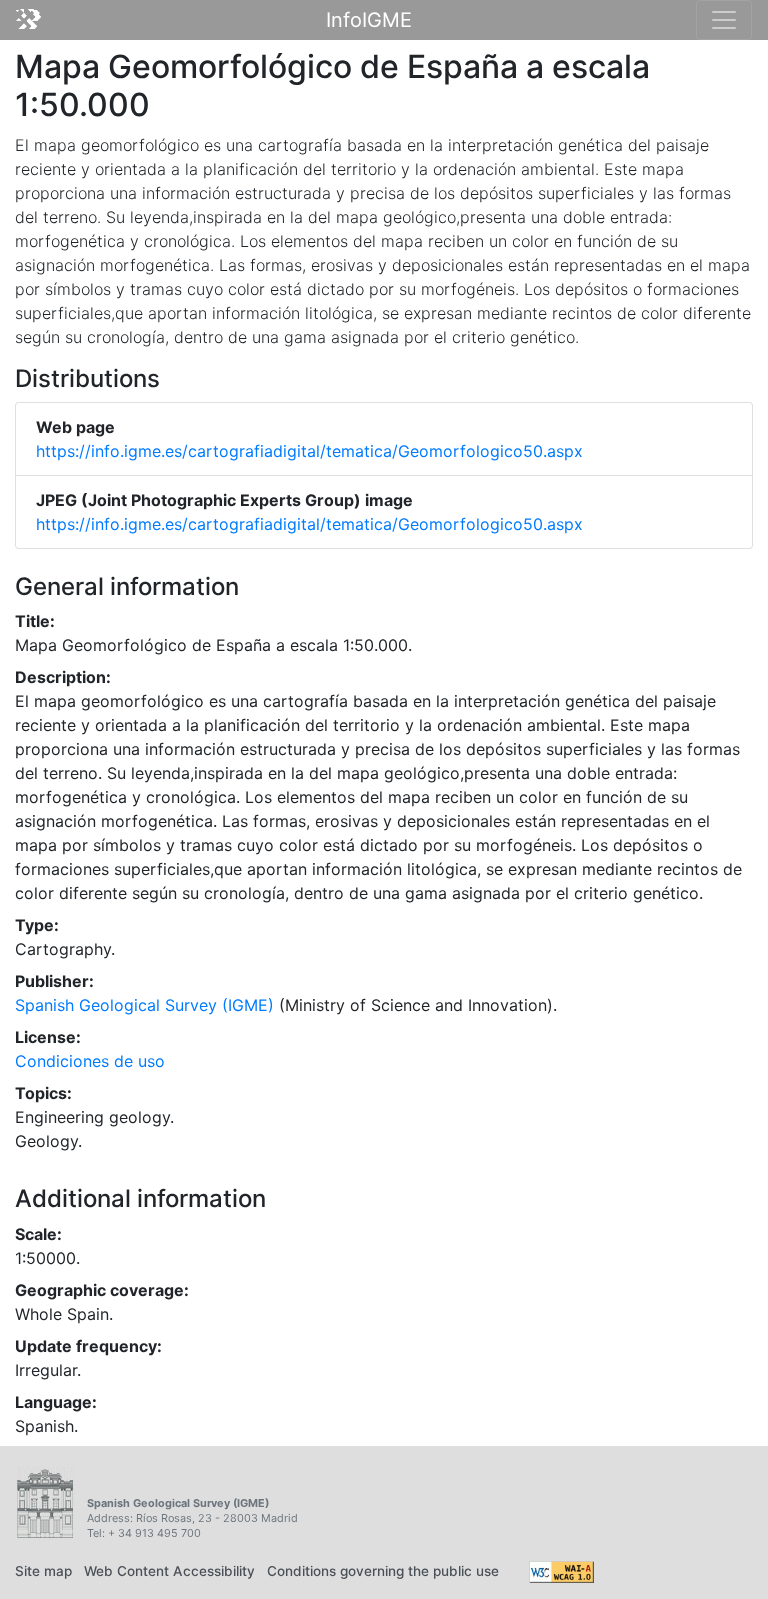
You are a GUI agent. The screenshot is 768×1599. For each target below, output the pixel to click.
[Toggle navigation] (724, 20)
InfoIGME (369, 20)
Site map (43, 1571)
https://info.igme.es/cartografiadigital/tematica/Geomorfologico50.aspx (309, 451)
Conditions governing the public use (383, 1571)
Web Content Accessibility (169, 1571)
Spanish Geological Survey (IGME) (144, 1005)
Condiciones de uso (90, 1061)
